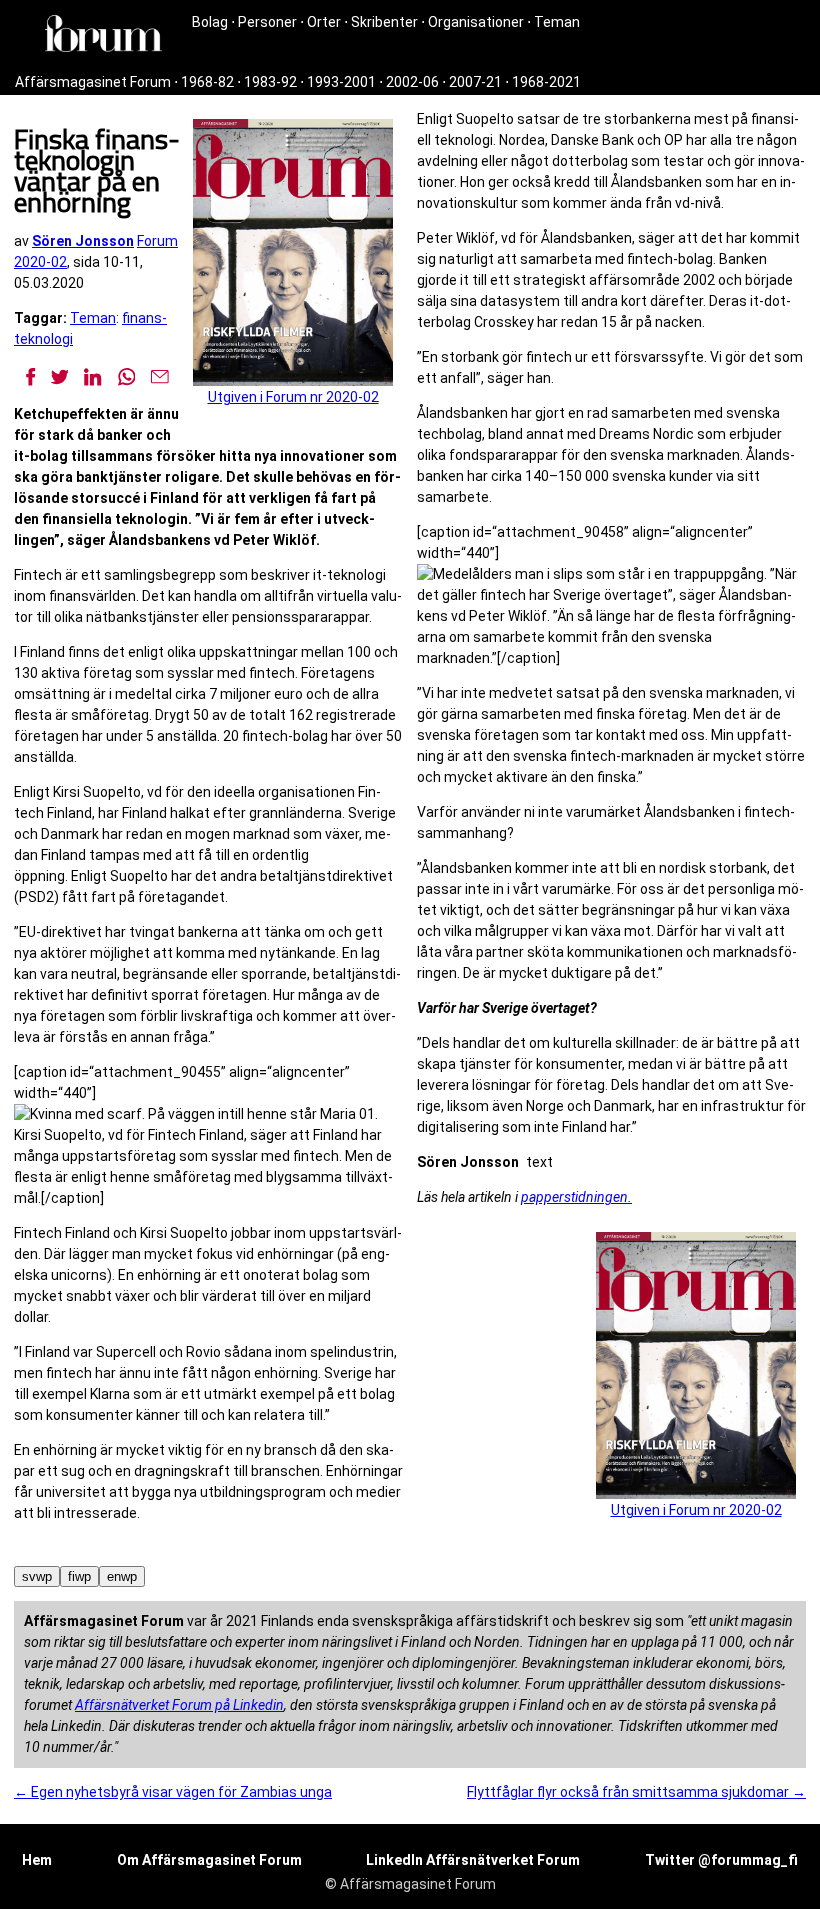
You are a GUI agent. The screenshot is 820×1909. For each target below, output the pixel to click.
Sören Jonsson (83, 241)
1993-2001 (341, 82)
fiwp (79, 1576)
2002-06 (412, 82)
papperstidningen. (576, 1197)
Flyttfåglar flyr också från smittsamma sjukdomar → (636, 1792)
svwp (37, 1576)
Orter (324, 22)
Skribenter (384, 22)
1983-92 (270, 82)
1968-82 (207, 82)
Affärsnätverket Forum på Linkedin (179, 1705)
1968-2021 (546, 82)
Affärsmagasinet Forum (93, 82)
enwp (122, 1576)
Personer (267, 22)
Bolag (210, 22)
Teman (557, 22)
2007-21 (475, 82)
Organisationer (476, 22)
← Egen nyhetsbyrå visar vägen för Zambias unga (173, 1792)
